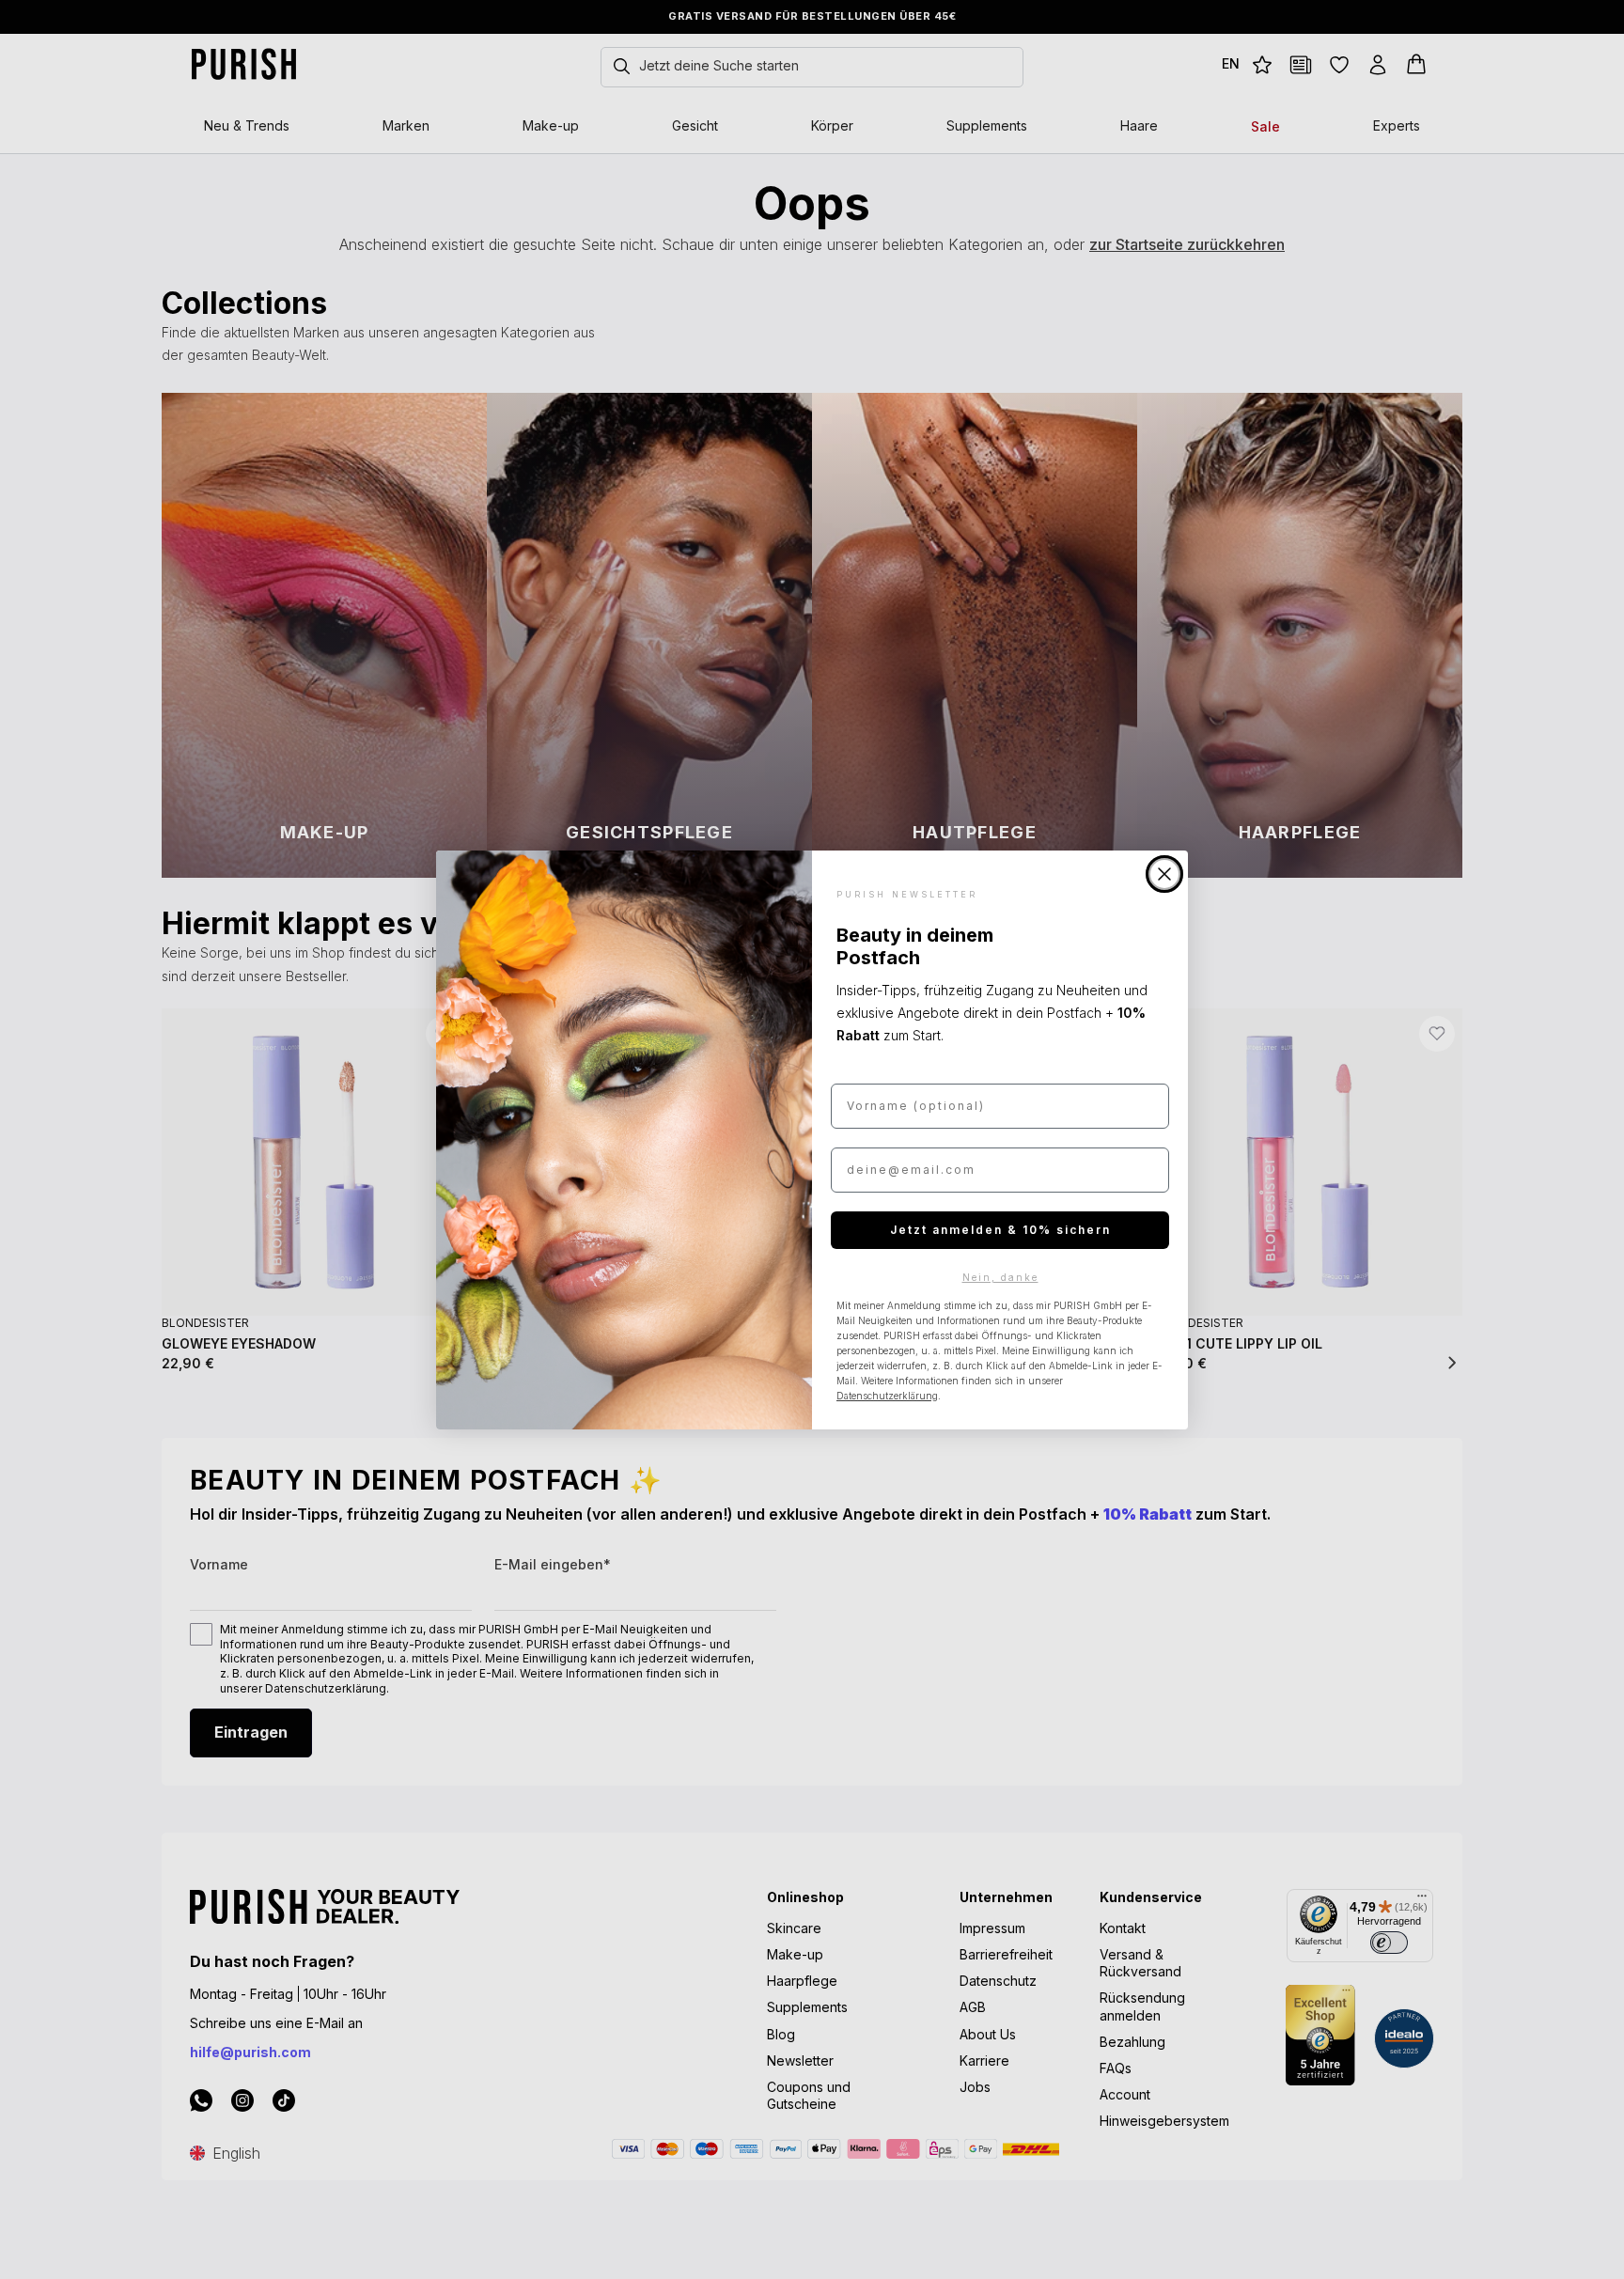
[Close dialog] (1164, 874)
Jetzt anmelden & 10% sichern (1000, 1230)
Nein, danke (1000, 1277)
